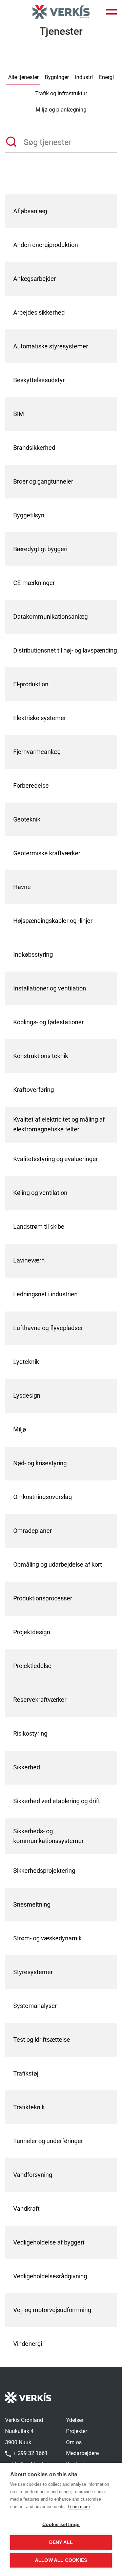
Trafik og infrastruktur (61, 93)
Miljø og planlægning (61, 110)
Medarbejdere (82, 2453)
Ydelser (75, 2420)
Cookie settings (61, 2524)
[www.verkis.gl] (61, 12)
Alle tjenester (23, 77)
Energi (106, 77)
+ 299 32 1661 (30, 2453)
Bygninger (57, 77)
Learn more (79, 2507)
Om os (74, 2442)
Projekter (77, 2431)
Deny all (61, 2542)
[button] (111, 12)
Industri (84, 77)
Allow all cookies (61, 2560)
